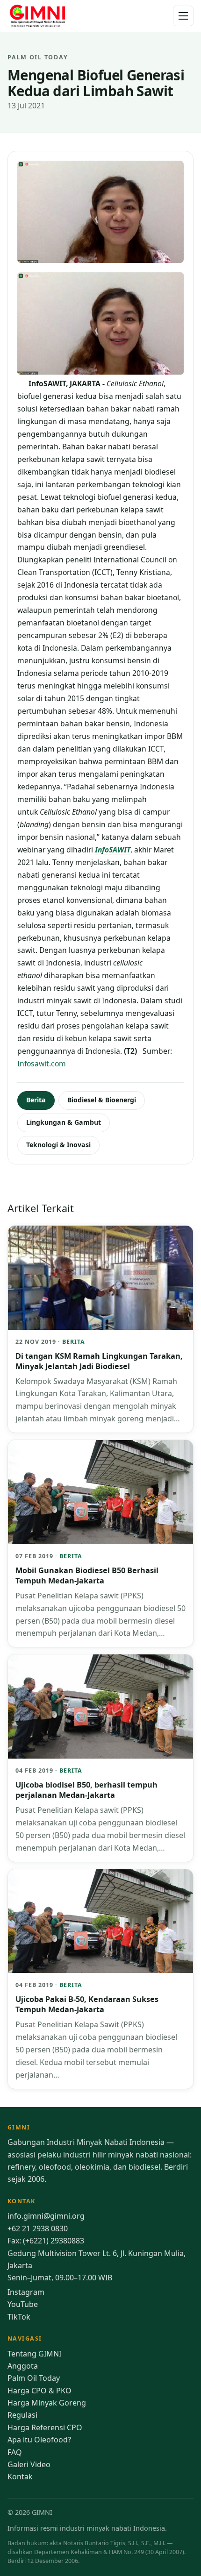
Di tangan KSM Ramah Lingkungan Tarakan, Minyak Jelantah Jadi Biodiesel (99, 1361)
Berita (36, 1100)
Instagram (26, 2292)
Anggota (23, 2366)
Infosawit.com (42, 1064)
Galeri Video (29, 2464)
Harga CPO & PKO (39, 2391)
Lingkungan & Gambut (64, 1122)
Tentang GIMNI (34, 2354)
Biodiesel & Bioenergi (102, 1100)
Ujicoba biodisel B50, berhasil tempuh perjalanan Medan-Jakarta (86, 1790)
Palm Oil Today (34, 2378)
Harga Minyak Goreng (47, 2403)
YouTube (23, 2304)
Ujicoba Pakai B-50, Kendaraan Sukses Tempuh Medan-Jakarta (87, 2004)
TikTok (19, 2317)
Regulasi (22, 2415)
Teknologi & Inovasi (58, 1145)
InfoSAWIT (113, 850)
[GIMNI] (37, 16)
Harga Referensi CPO (45, 2427)
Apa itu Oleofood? (39, 2440)
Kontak (20, 2477)
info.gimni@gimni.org (46, 2216)
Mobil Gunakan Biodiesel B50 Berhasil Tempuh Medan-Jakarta (87, 1575)
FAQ (15, 2452)
